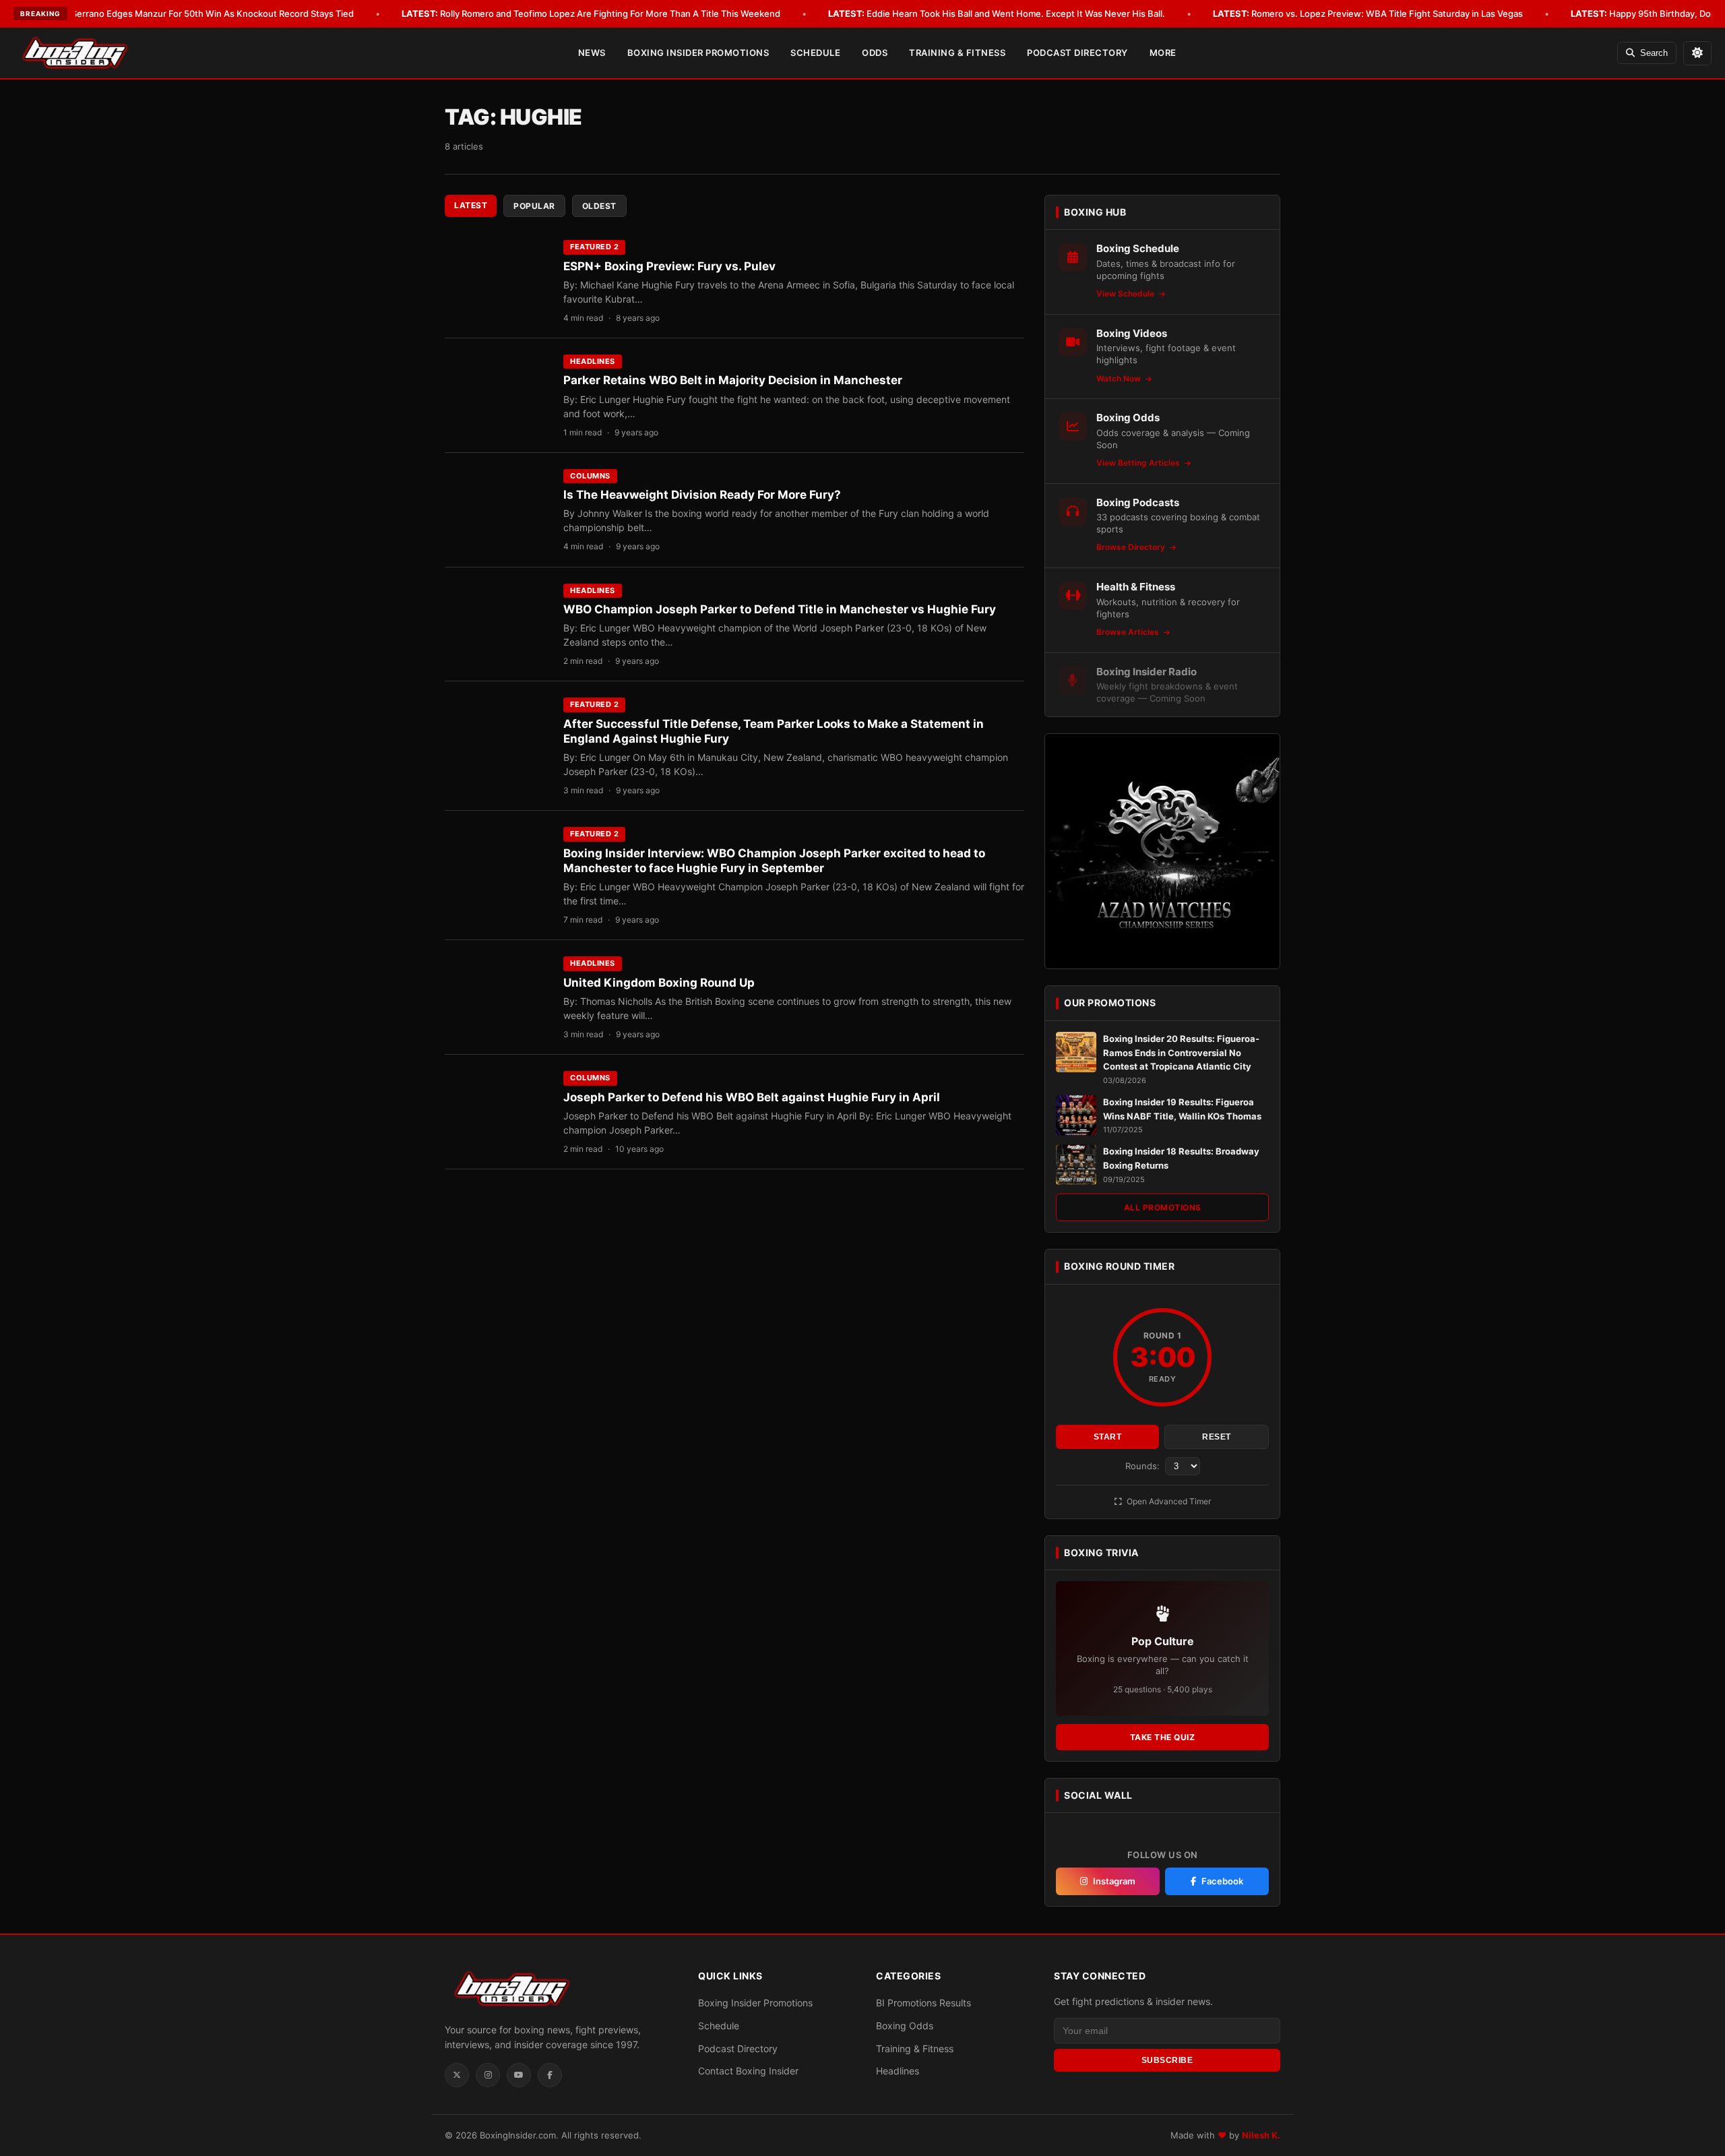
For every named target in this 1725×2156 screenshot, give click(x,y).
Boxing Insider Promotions (698, 53)
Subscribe (1167, 2060)
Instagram (1114, 1881)
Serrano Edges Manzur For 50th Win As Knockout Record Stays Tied (193, 13)
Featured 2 (594, 247)
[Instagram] (488, 2075)
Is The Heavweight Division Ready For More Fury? (702, 495)
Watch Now (1120, 378)
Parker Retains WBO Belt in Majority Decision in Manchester (733, 380)
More (1163, 53)
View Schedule (1126, 294)
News (592, 53)
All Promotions (1163, 1207)
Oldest (599, 206)
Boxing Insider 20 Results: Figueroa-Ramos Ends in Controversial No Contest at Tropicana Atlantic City (1181, 1053)
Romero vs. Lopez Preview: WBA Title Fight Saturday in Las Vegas (1368, 13)
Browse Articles (1129, 632)
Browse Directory (1132, 547)
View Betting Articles (1139, 463)
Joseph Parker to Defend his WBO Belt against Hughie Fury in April (752, 1097)
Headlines (593, 361)
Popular (534, 206)
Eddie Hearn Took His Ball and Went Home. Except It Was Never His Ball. (997, 13)
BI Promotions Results (923, 2003)
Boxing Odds (905, 2026)
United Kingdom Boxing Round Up (659, 983)
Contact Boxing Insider (748, 2071)
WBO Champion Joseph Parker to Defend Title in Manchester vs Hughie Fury (780, 609)
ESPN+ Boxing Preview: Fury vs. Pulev (669, 266)
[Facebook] (550, 2075)
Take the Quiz (1163, 1737)
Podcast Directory (1077, 53)
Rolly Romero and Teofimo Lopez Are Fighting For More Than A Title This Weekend (591, 13)
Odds (875, 53)
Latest (471, 205)
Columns (590, 476)
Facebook (1222, 1881)
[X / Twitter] (457, 2075)
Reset (1217, 1437)
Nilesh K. (1261, 2135)
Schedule (815, 53)
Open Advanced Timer (1168, 1501)
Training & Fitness (957, 53)
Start (1108, 1437)
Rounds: (1144, 1466)
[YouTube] (519, 2075)
